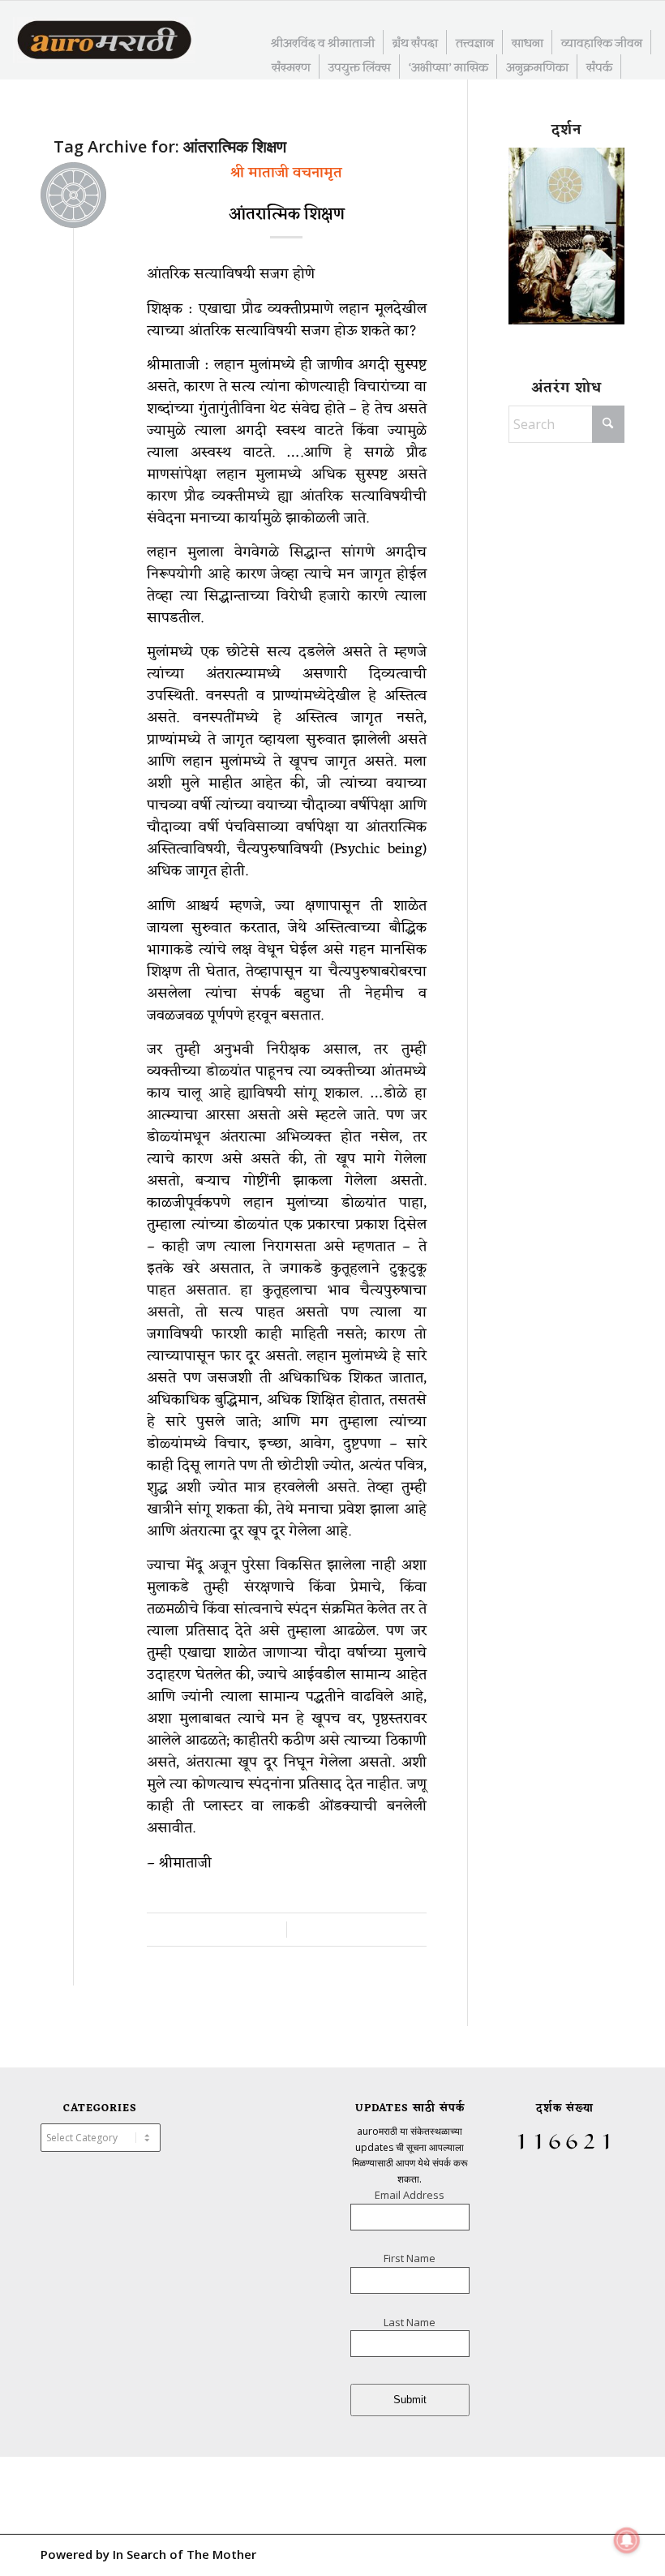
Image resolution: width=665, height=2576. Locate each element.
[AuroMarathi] (104, 41)
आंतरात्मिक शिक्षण (287, 215)
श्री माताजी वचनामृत (286, 173)
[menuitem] (323, 42)
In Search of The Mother (184, 2554)
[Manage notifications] (627, 2540)
